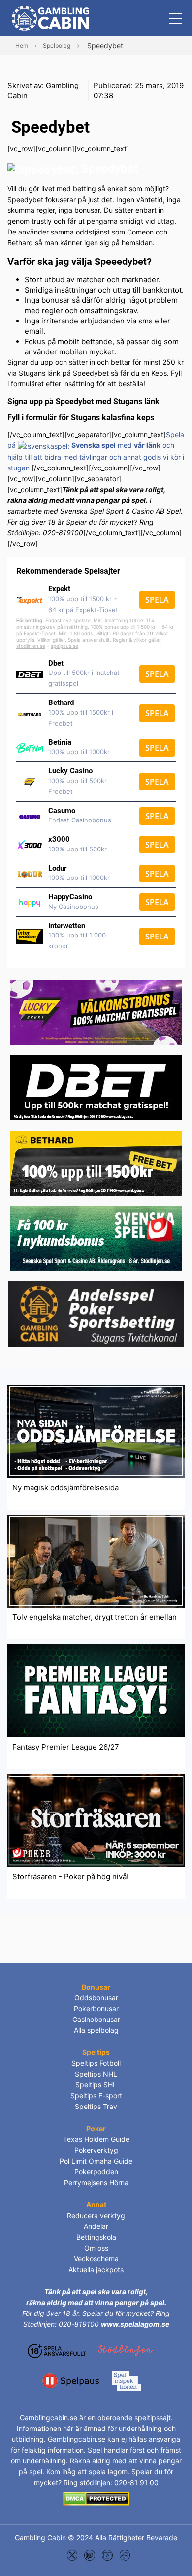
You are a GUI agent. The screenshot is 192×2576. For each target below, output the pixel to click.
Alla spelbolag (96, 2030)
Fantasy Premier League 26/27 (66, 1747)
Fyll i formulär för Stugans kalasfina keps (81, 418)
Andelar (96, 2226)
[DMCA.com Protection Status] (96, 2498)
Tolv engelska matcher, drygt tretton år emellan (95, 1617)
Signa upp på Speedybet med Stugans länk (83, 401)
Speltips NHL (96, 2074)
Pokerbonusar (96, 2008)
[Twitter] (72, 2555)
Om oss (96, 2248)
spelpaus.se (64, 646)
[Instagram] (90, 2555)
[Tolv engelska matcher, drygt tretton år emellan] (96, 1560)
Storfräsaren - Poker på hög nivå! (70, 1877)
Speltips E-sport (96, 2095)
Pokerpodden (96, 2172)
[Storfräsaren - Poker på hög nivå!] (96, 1820)
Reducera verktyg (96, 2215)
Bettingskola (96, 2237)
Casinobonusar (96, 2019)
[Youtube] (107, 2555)
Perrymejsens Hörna (96, 2182)
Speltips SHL (96, 2085)
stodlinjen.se (31, 646)
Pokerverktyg (96, 2150)
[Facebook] (125, 2555)
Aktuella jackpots (96, 2269)
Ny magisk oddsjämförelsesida (65, 1487)
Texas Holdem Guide (96, 2139)
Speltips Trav (96, 2106)
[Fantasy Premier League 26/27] (96, 1690)
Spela (157, 600)
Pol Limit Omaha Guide (96, 2161)
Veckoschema (96, 2259)
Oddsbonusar (96, 1998)
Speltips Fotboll (96, 2063)
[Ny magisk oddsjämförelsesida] (96, 1430)
